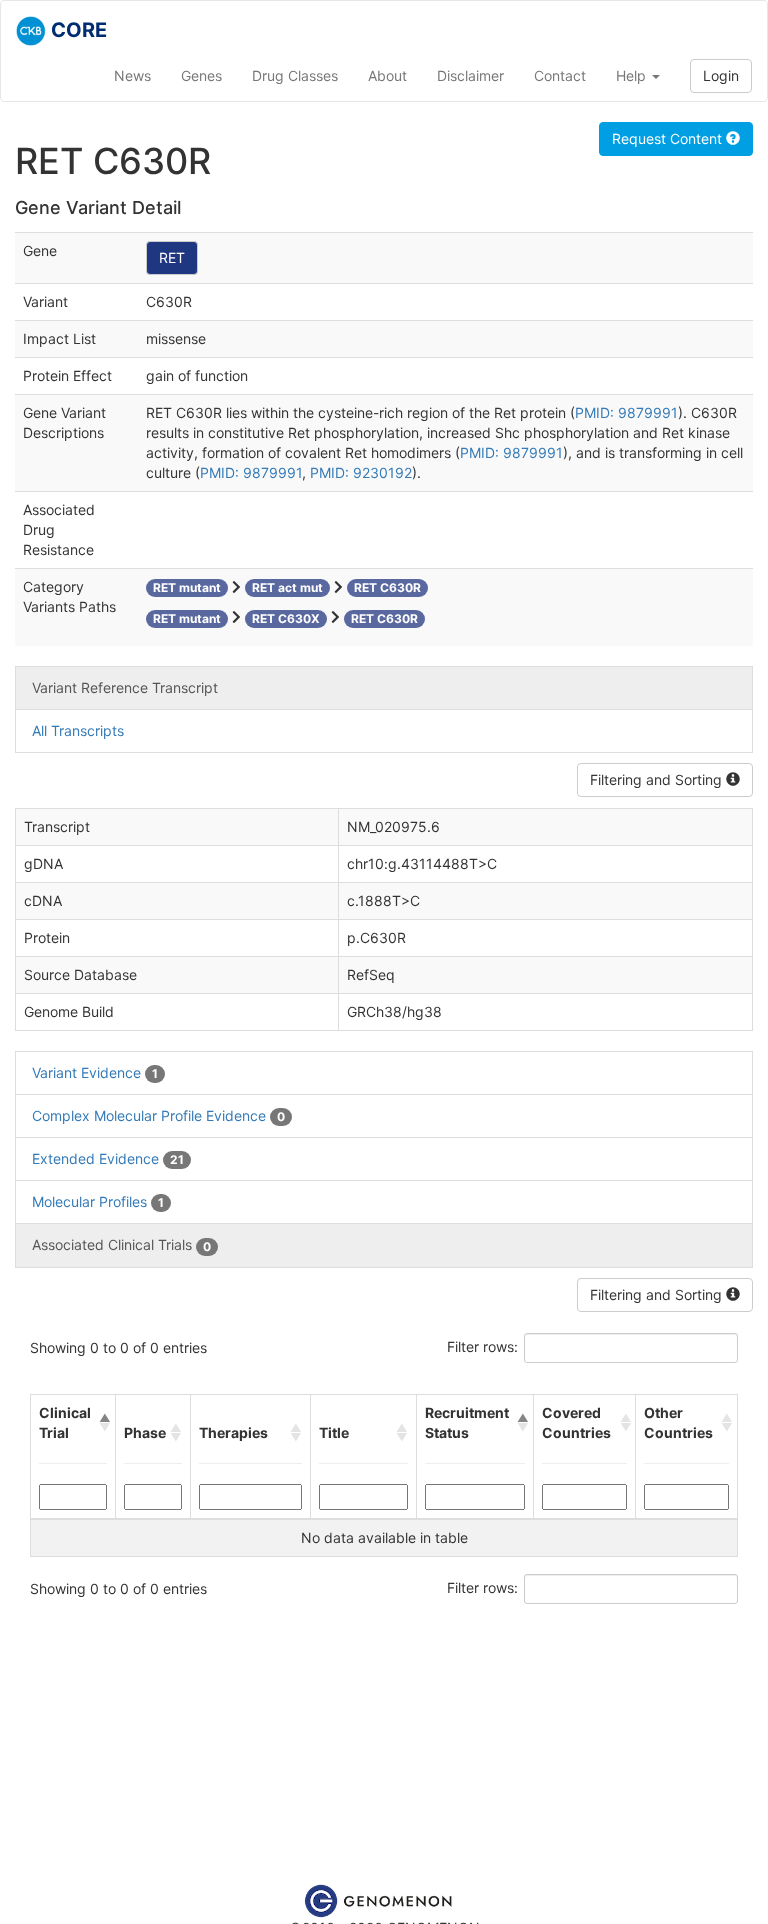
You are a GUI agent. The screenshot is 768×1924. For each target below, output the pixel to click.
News (132, 75)
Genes (201, 75)
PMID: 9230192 (361, 472)
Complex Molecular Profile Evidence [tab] (158, 1115)
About (387, 75)
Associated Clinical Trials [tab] (121, 1244)
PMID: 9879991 (626, 412)
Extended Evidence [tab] (108, 1158)
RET (172, 257)
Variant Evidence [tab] (95, 1072)
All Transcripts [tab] (78, 730)
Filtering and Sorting (658, 779)
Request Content (669, 138)
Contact (560, 75)
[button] (103, 1423)
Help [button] (633, 75)
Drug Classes (295, 75)
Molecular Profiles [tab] (98, 1201)
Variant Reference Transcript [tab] (125, 687)
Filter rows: (482, 1346)
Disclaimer (470, 75)
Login (721, 75)
